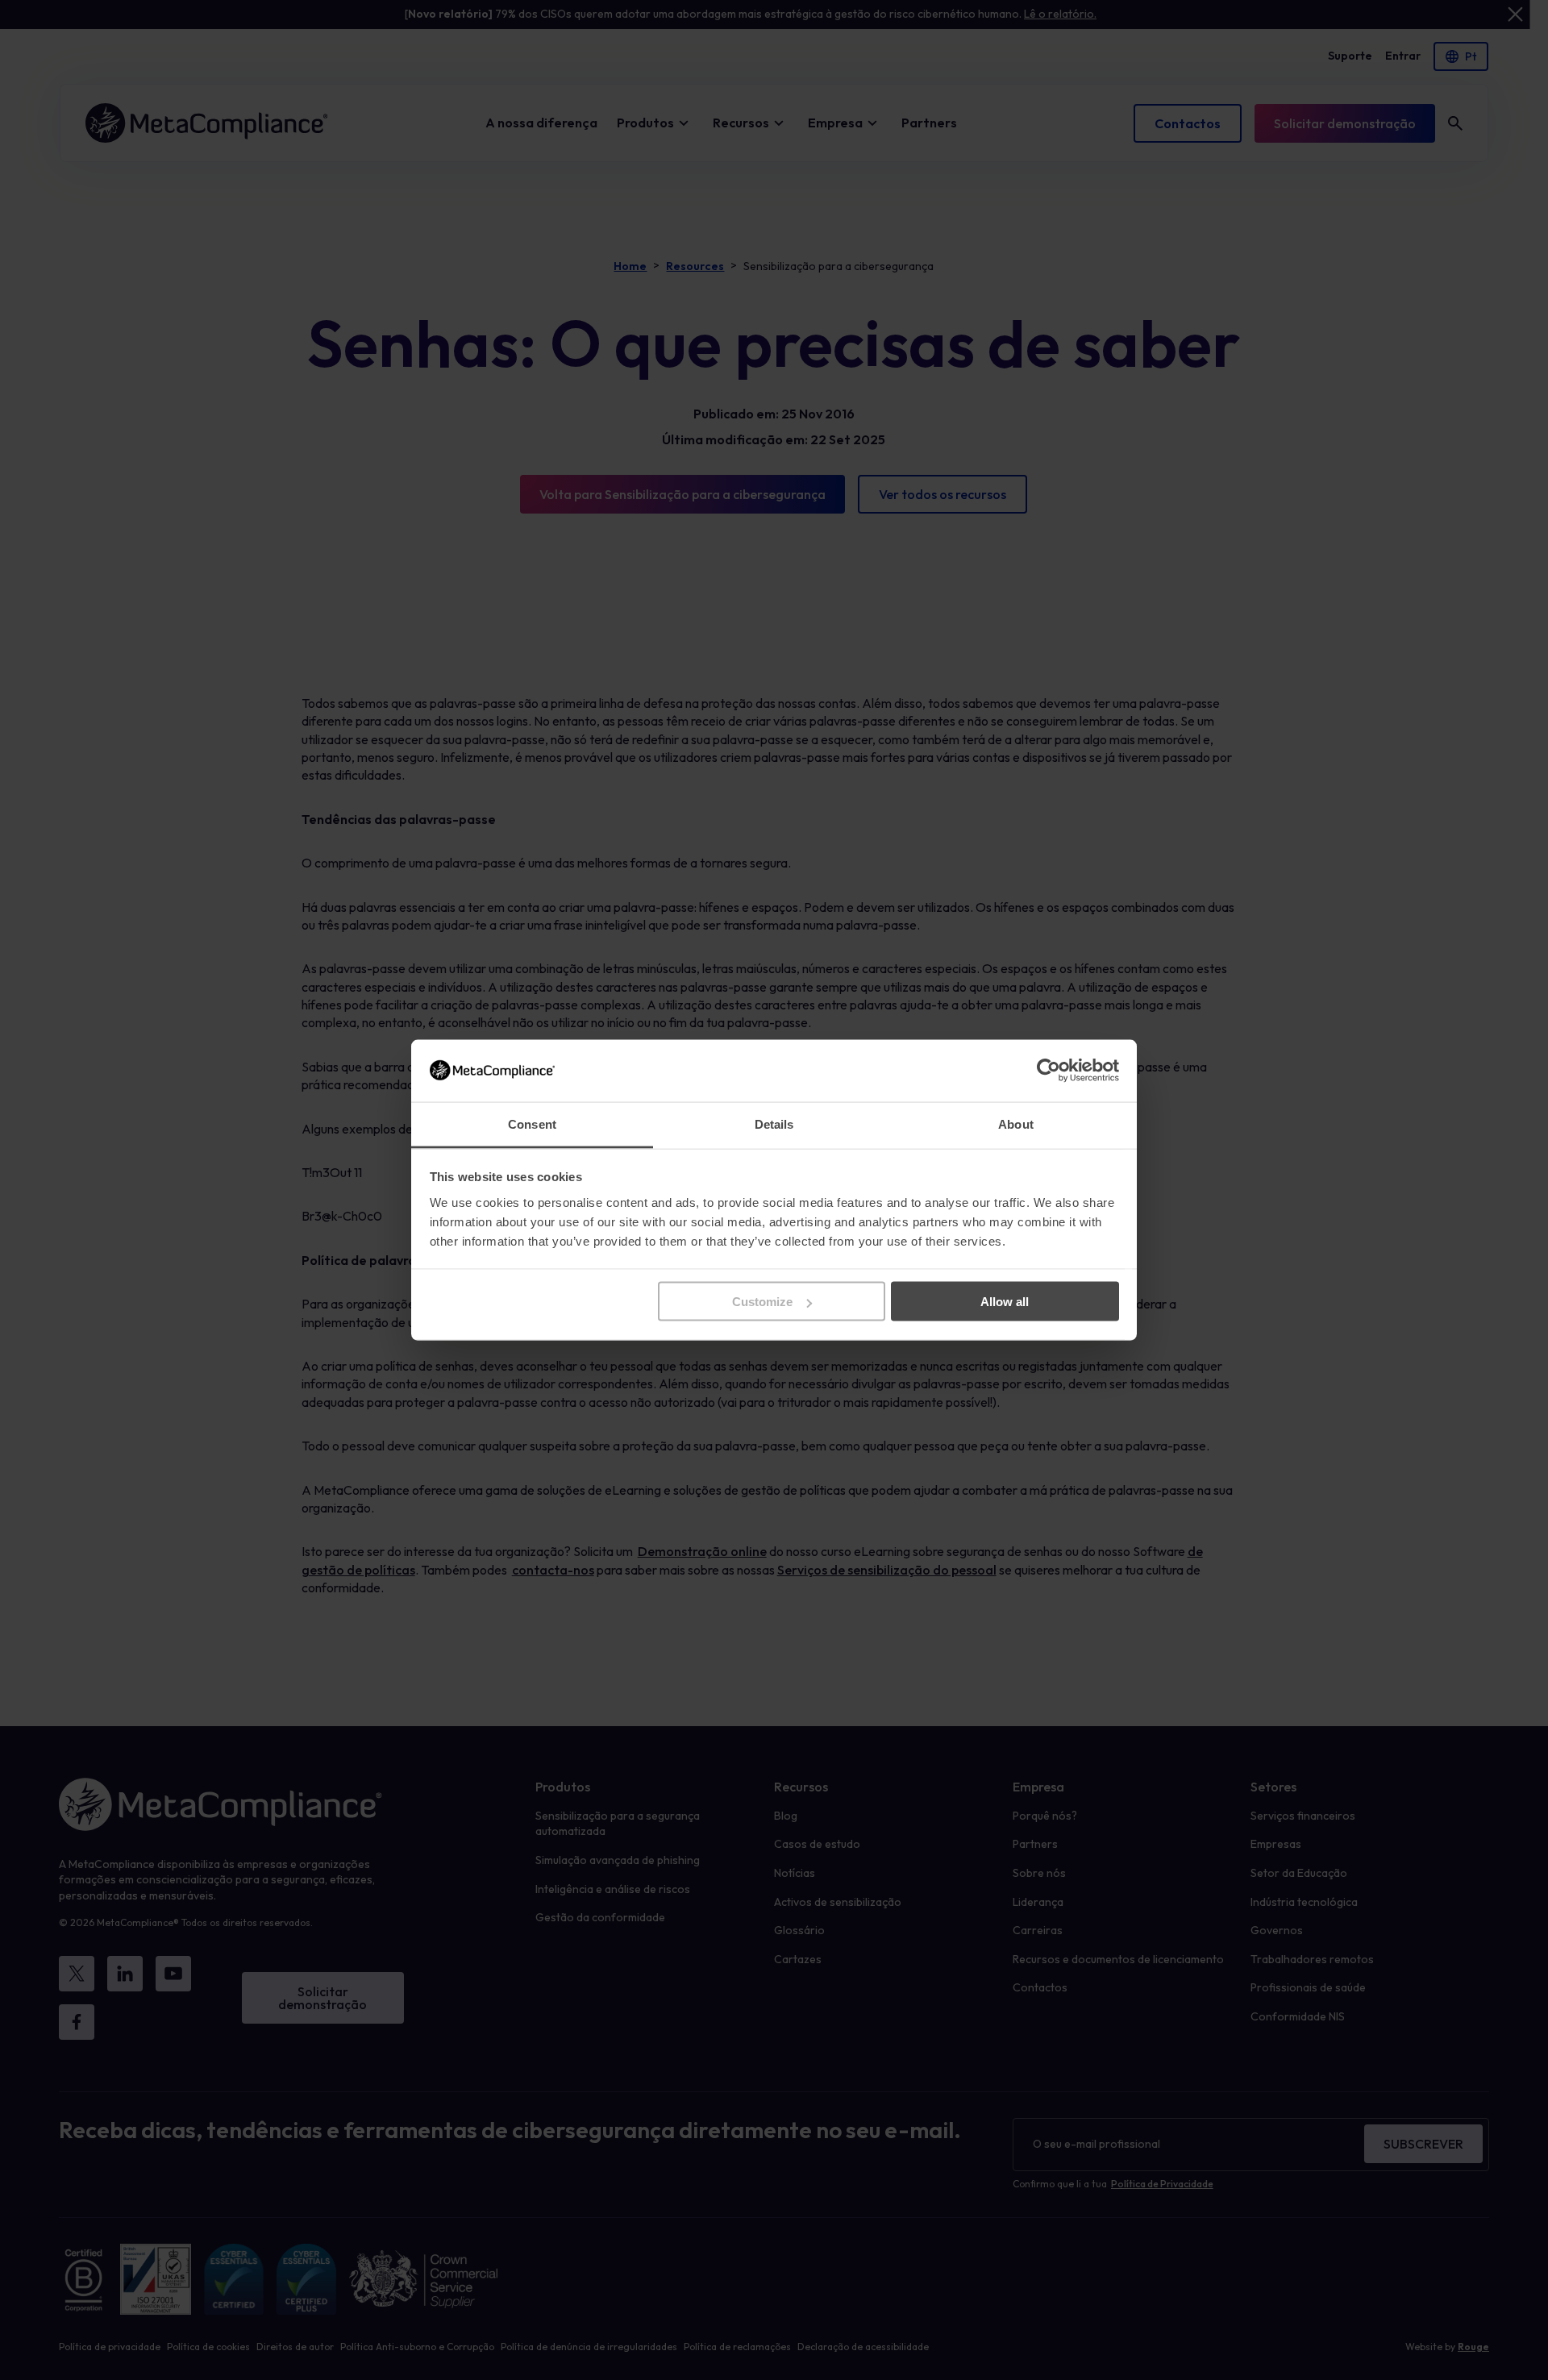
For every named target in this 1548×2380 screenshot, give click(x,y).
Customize (762, 1302)
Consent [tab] (532, 1123)
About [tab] (1016, 1123)
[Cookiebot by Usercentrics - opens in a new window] (1049, 1071)
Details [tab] (774, 1123)
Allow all (1005, 1302)
